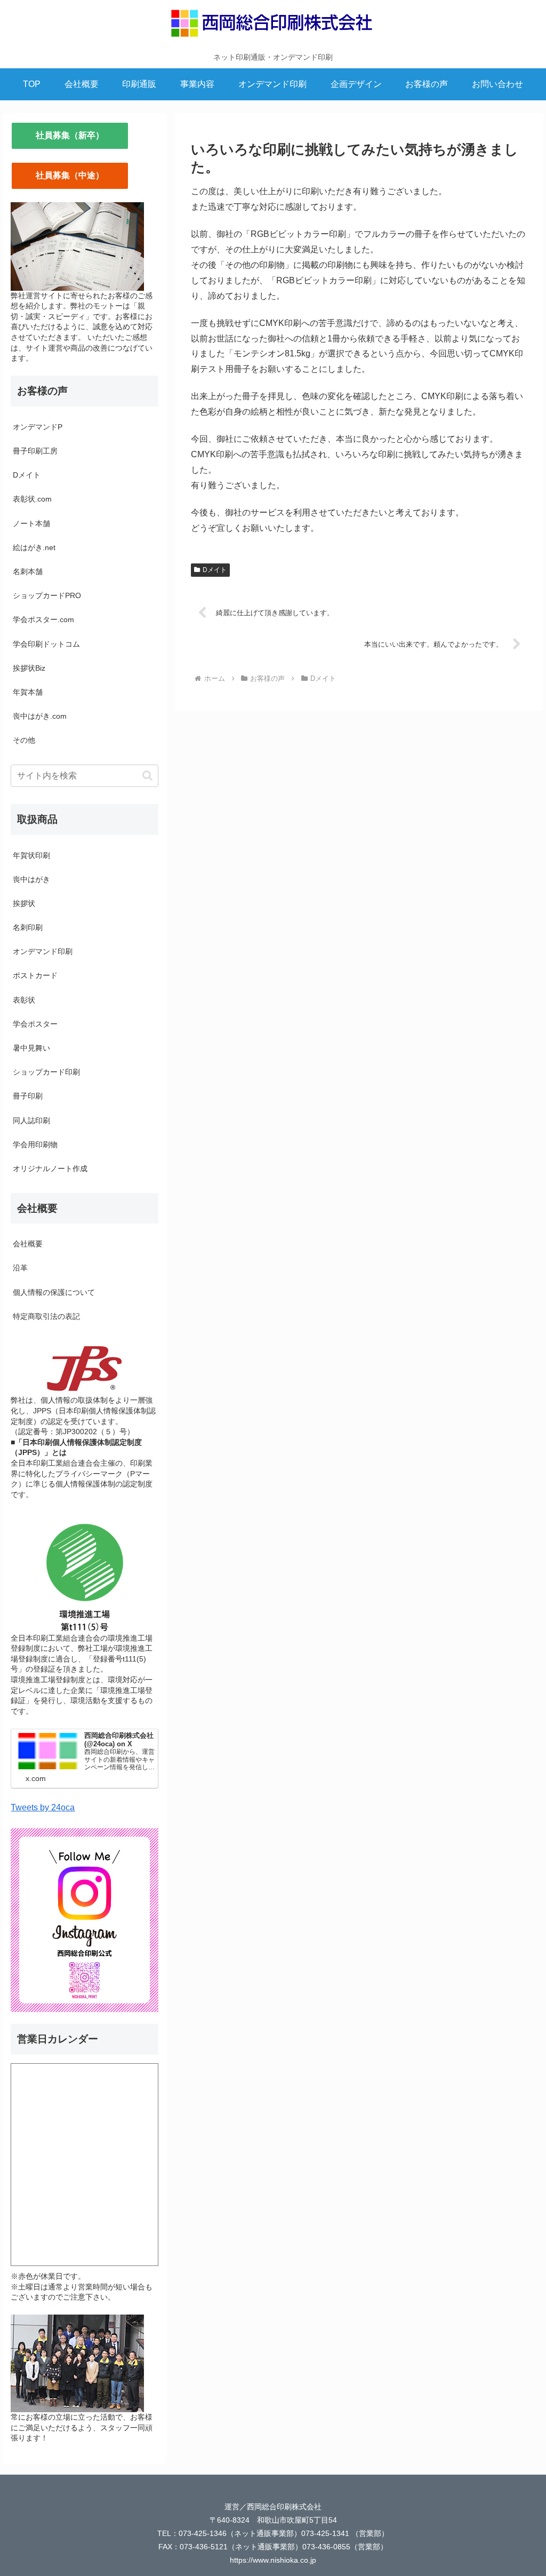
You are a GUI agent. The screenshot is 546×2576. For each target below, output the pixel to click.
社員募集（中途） (70, 175)
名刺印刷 (28, 927)
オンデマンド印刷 (43, 951)
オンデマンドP (38, 427)
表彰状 (24, 1000)
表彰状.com (32, 499)
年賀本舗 (28, 692)
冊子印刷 (28, 1096)
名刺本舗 (28, 571)
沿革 (20, 1268)
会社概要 (28, 1244)
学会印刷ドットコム (46, 644)
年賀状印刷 (31, 855)
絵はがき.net (34, 547)
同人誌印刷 (31, 1120)
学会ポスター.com (43, 619)
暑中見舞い (31, 1048)
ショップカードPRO (47, 595)
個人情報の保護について (54, 1292)
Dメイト (215, 570)
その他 (24, 740)
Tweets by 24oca (43, 1807)
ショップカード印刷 (46, 1072)
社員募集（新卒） (70, 135)
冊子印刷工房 (35, 451)
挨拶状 (24, 903)
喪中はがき (31, 879)
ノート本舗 (31, 523)
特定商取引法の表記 (46, 1316)
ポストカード (35, 975)
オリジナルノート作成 (50, 1168)
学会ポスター (35, 1024)
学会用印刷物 (35, 1144)
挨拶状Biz (29, 668)
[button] (147, 776)
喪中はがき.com (40, 716)
